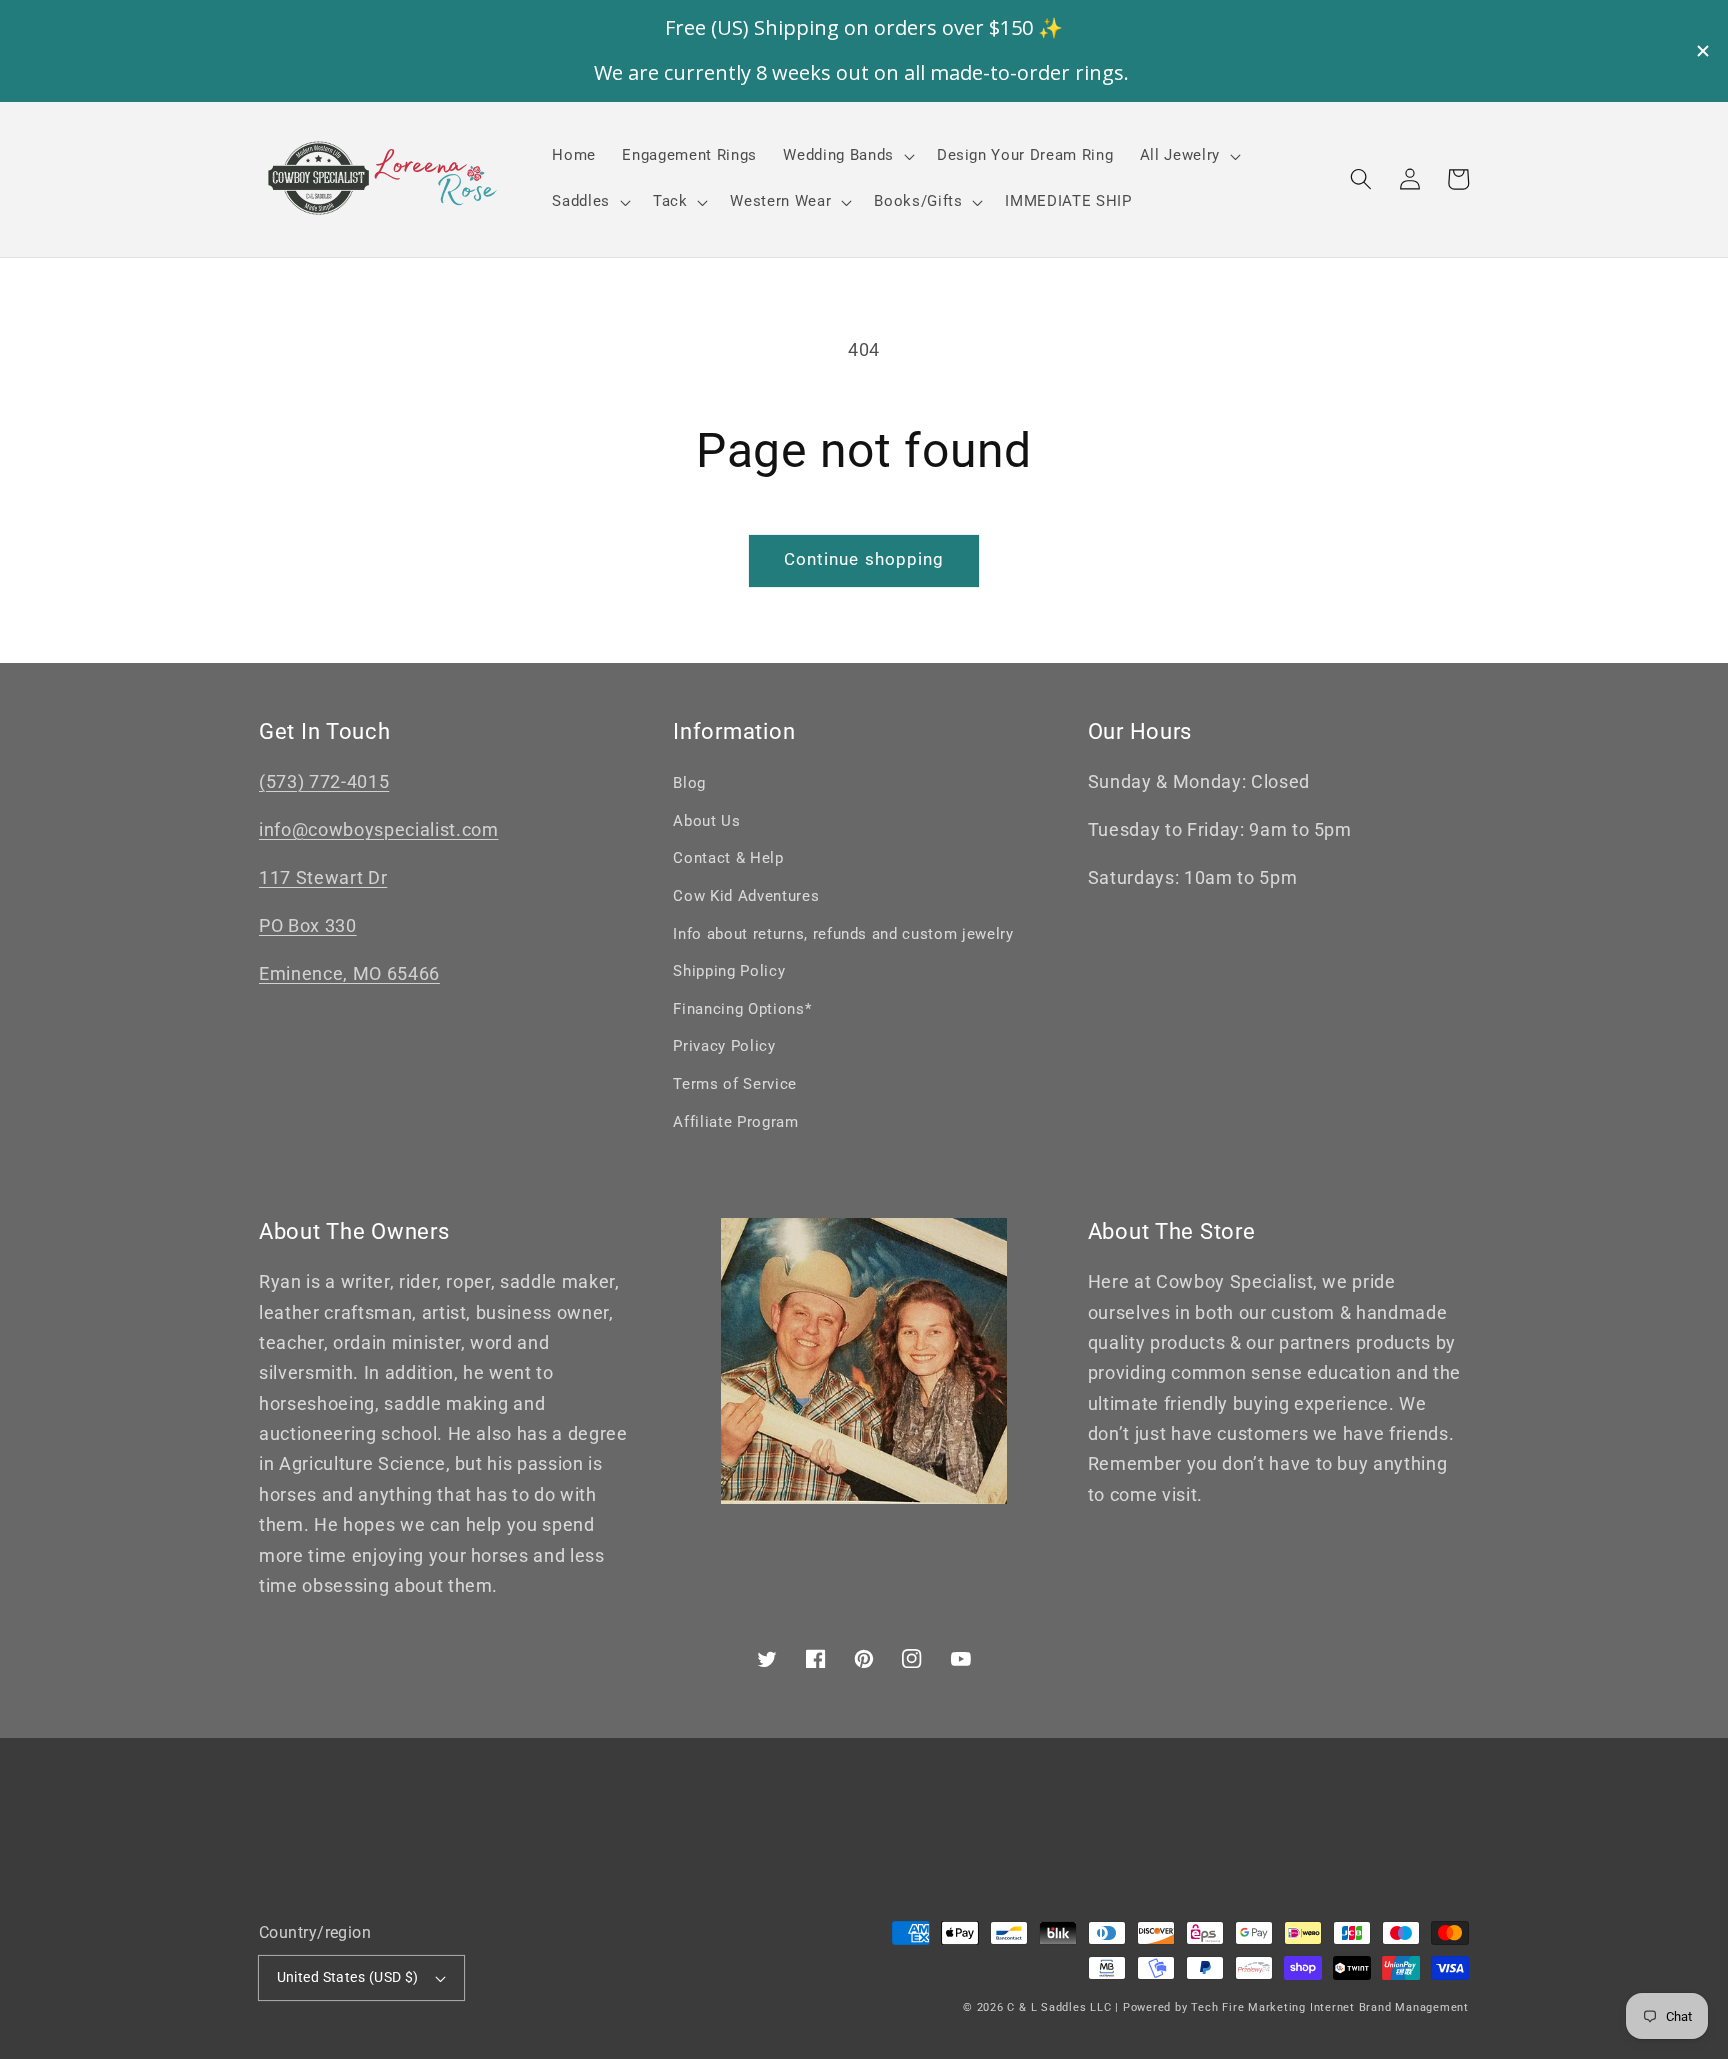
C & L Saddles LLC (1059, 2007)
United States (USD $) (348, 1977)
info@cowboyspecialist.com (379, 830)
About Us (706, 821)
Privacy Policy (724, 1046)
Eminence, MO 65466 (349, 974)
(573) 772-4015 (324, 782)
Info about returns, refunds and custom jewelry (843, 934)
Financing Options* (742, 1009)
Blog (689, 783)
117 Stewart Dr (323, 878)
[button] (1361, 179)
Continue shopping (864, 559)
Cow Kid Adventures (746, 896)
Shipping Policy (729, 971)
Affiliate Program (735, 1122)
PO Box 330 (308, 926)
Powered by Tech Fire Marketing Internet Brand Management (1296, 2007)
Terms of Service (735, 1084)
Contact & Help (728, 858)
